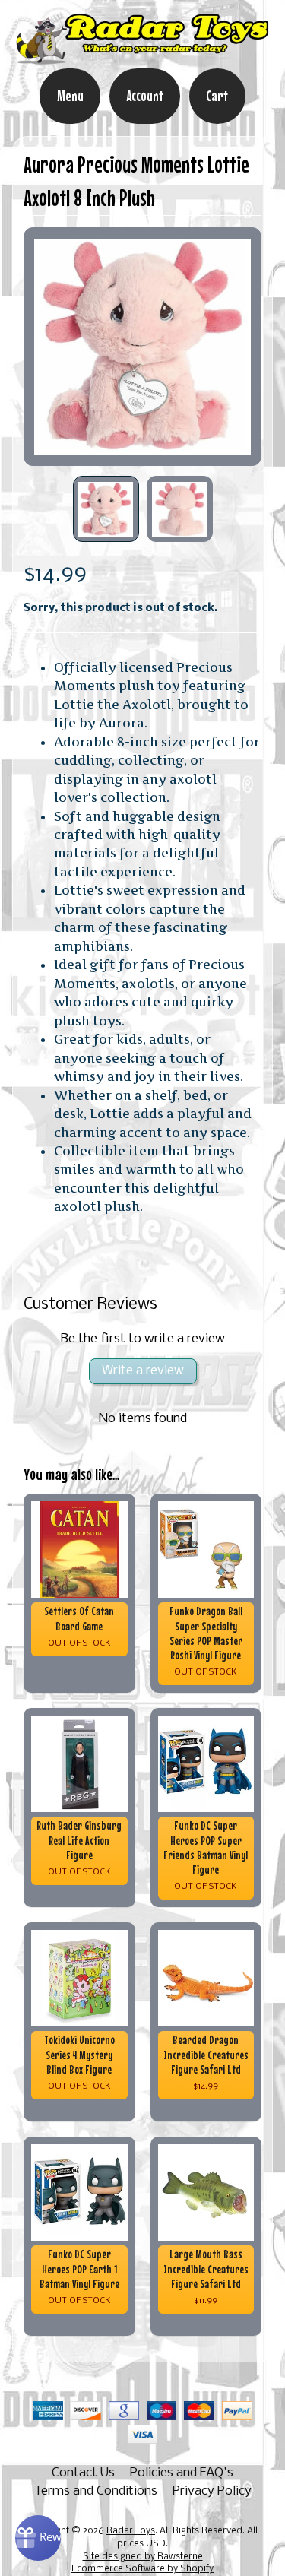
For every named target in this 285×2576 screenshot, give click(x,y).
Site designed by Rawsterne (143, 2557)
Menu (70, 96)
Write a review (143, 1371)
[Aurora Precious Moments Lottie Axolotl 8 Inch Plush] (106, 509)
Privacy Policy (212, 2491)
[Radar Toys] (142, 58)
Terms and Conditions (96, 2491)
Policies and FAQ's (182, 2473)
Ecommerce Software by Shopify (142, 2569)
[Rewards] (38, 2538)
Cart (217, 96)
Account (145, 96)
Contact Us (83, 2473)
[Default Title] (143, 347)
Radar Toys (131, 2531)
